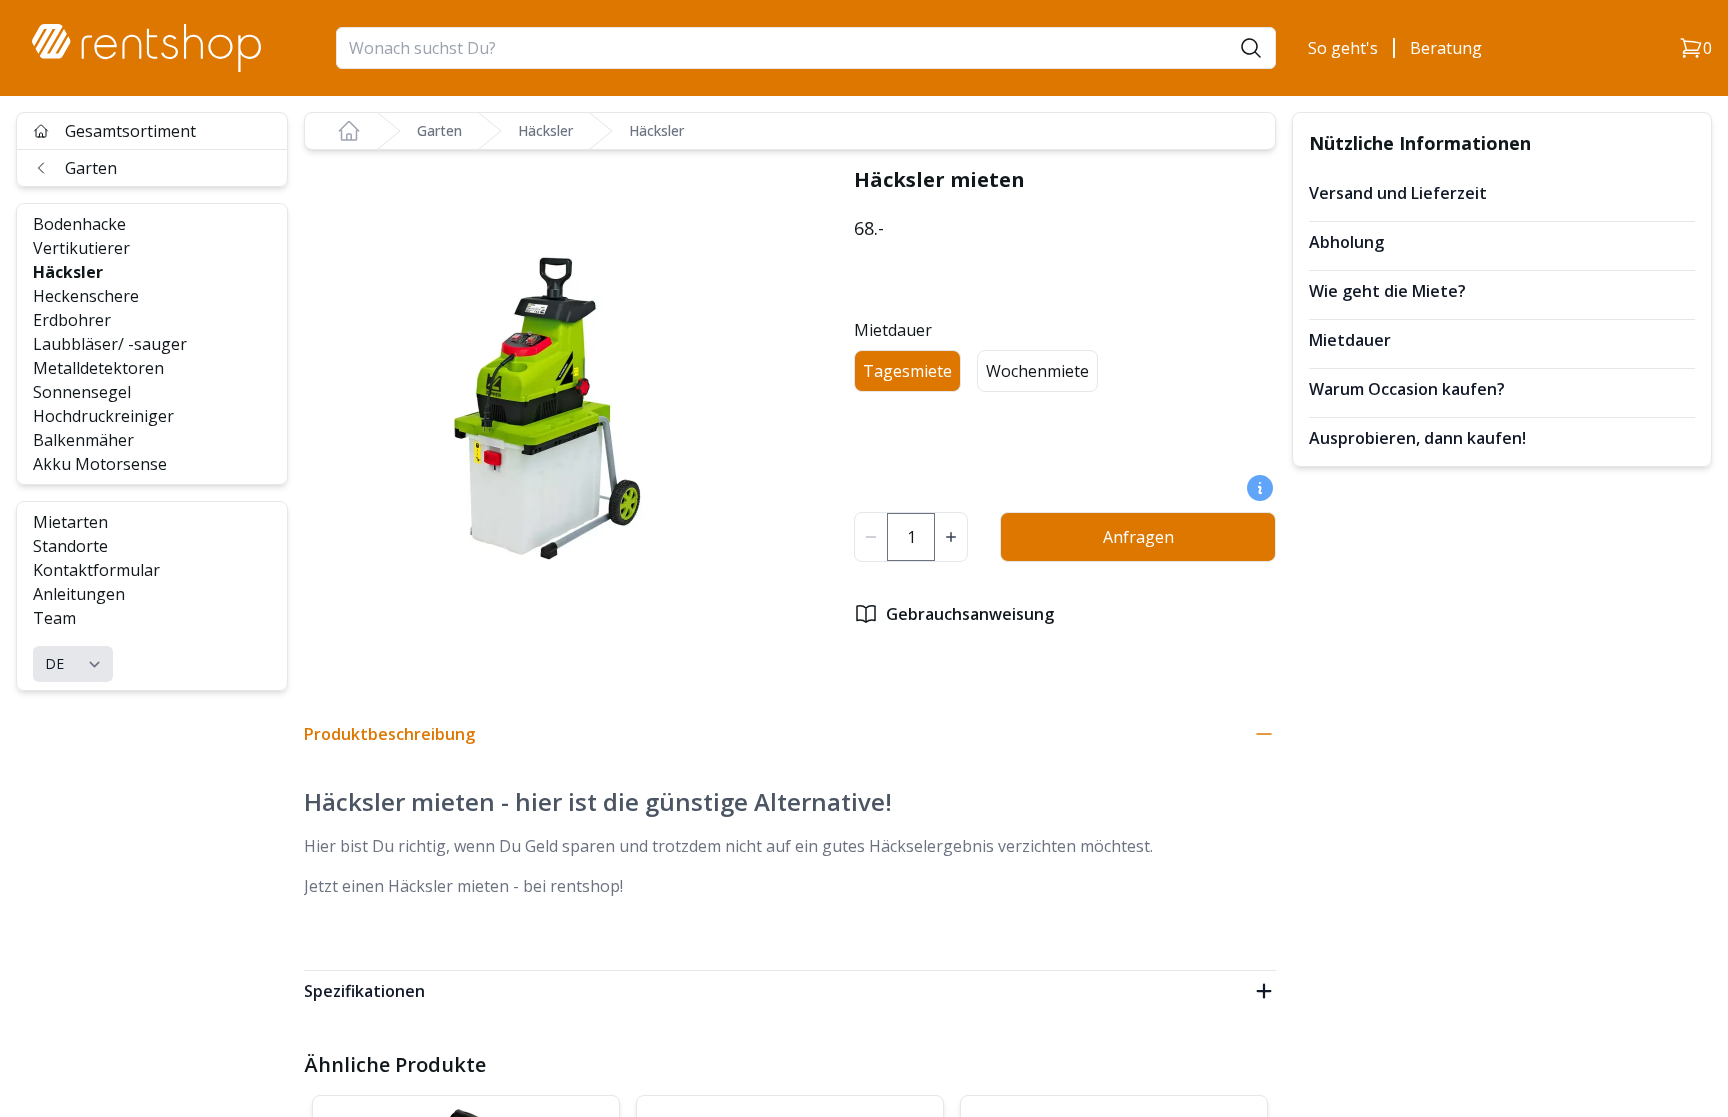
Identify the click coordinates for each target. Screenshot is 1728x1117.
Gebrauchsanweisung (970, 614)
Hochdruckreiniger (103, 416)
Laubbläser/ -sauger (110, 344)
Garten (91, 168)
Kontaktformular (96, 570)
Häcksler (68, 272)
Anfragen (1138, 537)
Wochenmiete (1037, 371)
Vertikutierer (81, 248)
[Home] (349, 131)
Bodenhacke (79, 224)
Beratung (1446, 48)
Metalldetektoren (98, 368)
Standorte (70, 546)
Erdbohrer (72, 320)
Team (54, 618)
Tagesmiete (907, 371)
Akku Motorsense (100, 464)
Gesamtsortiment (130, 131)
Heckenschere (86, 296)
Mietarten (70, 522)
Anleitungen (79, 594)
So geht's (1343, 48)
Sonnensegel (82, 392)
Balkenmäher (83, 440)
